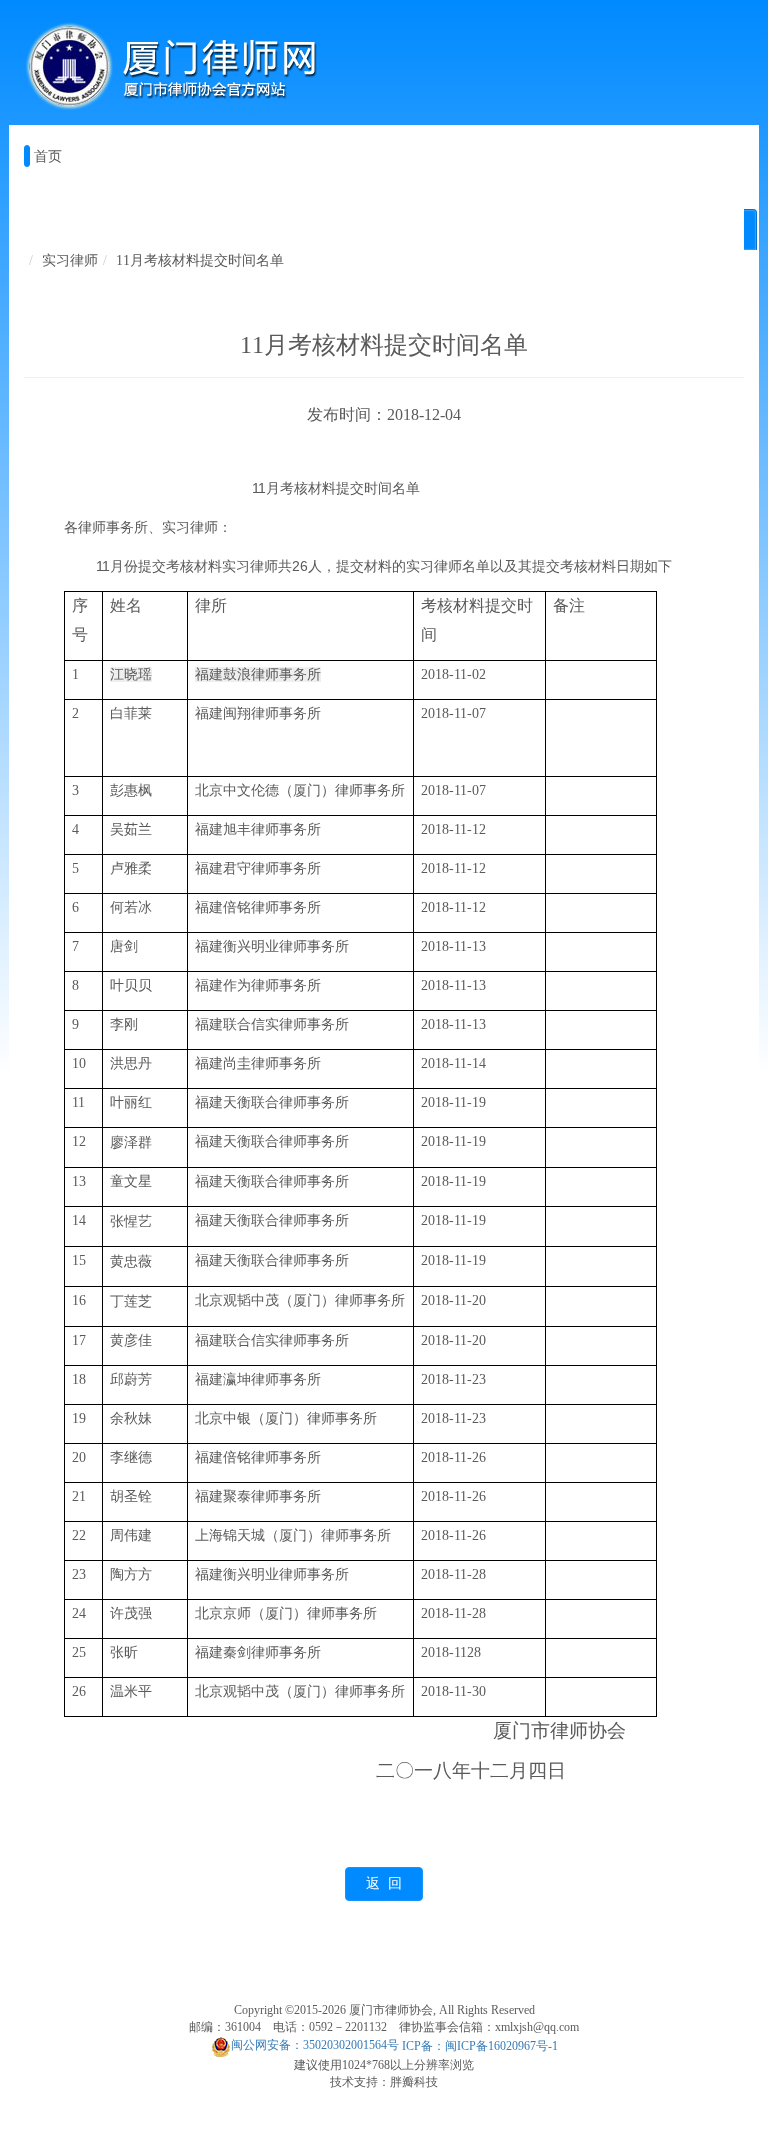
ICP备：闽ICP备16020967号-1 (480, 2045)
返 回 (384, 1883)
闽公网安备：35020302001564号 (315, 2045)
